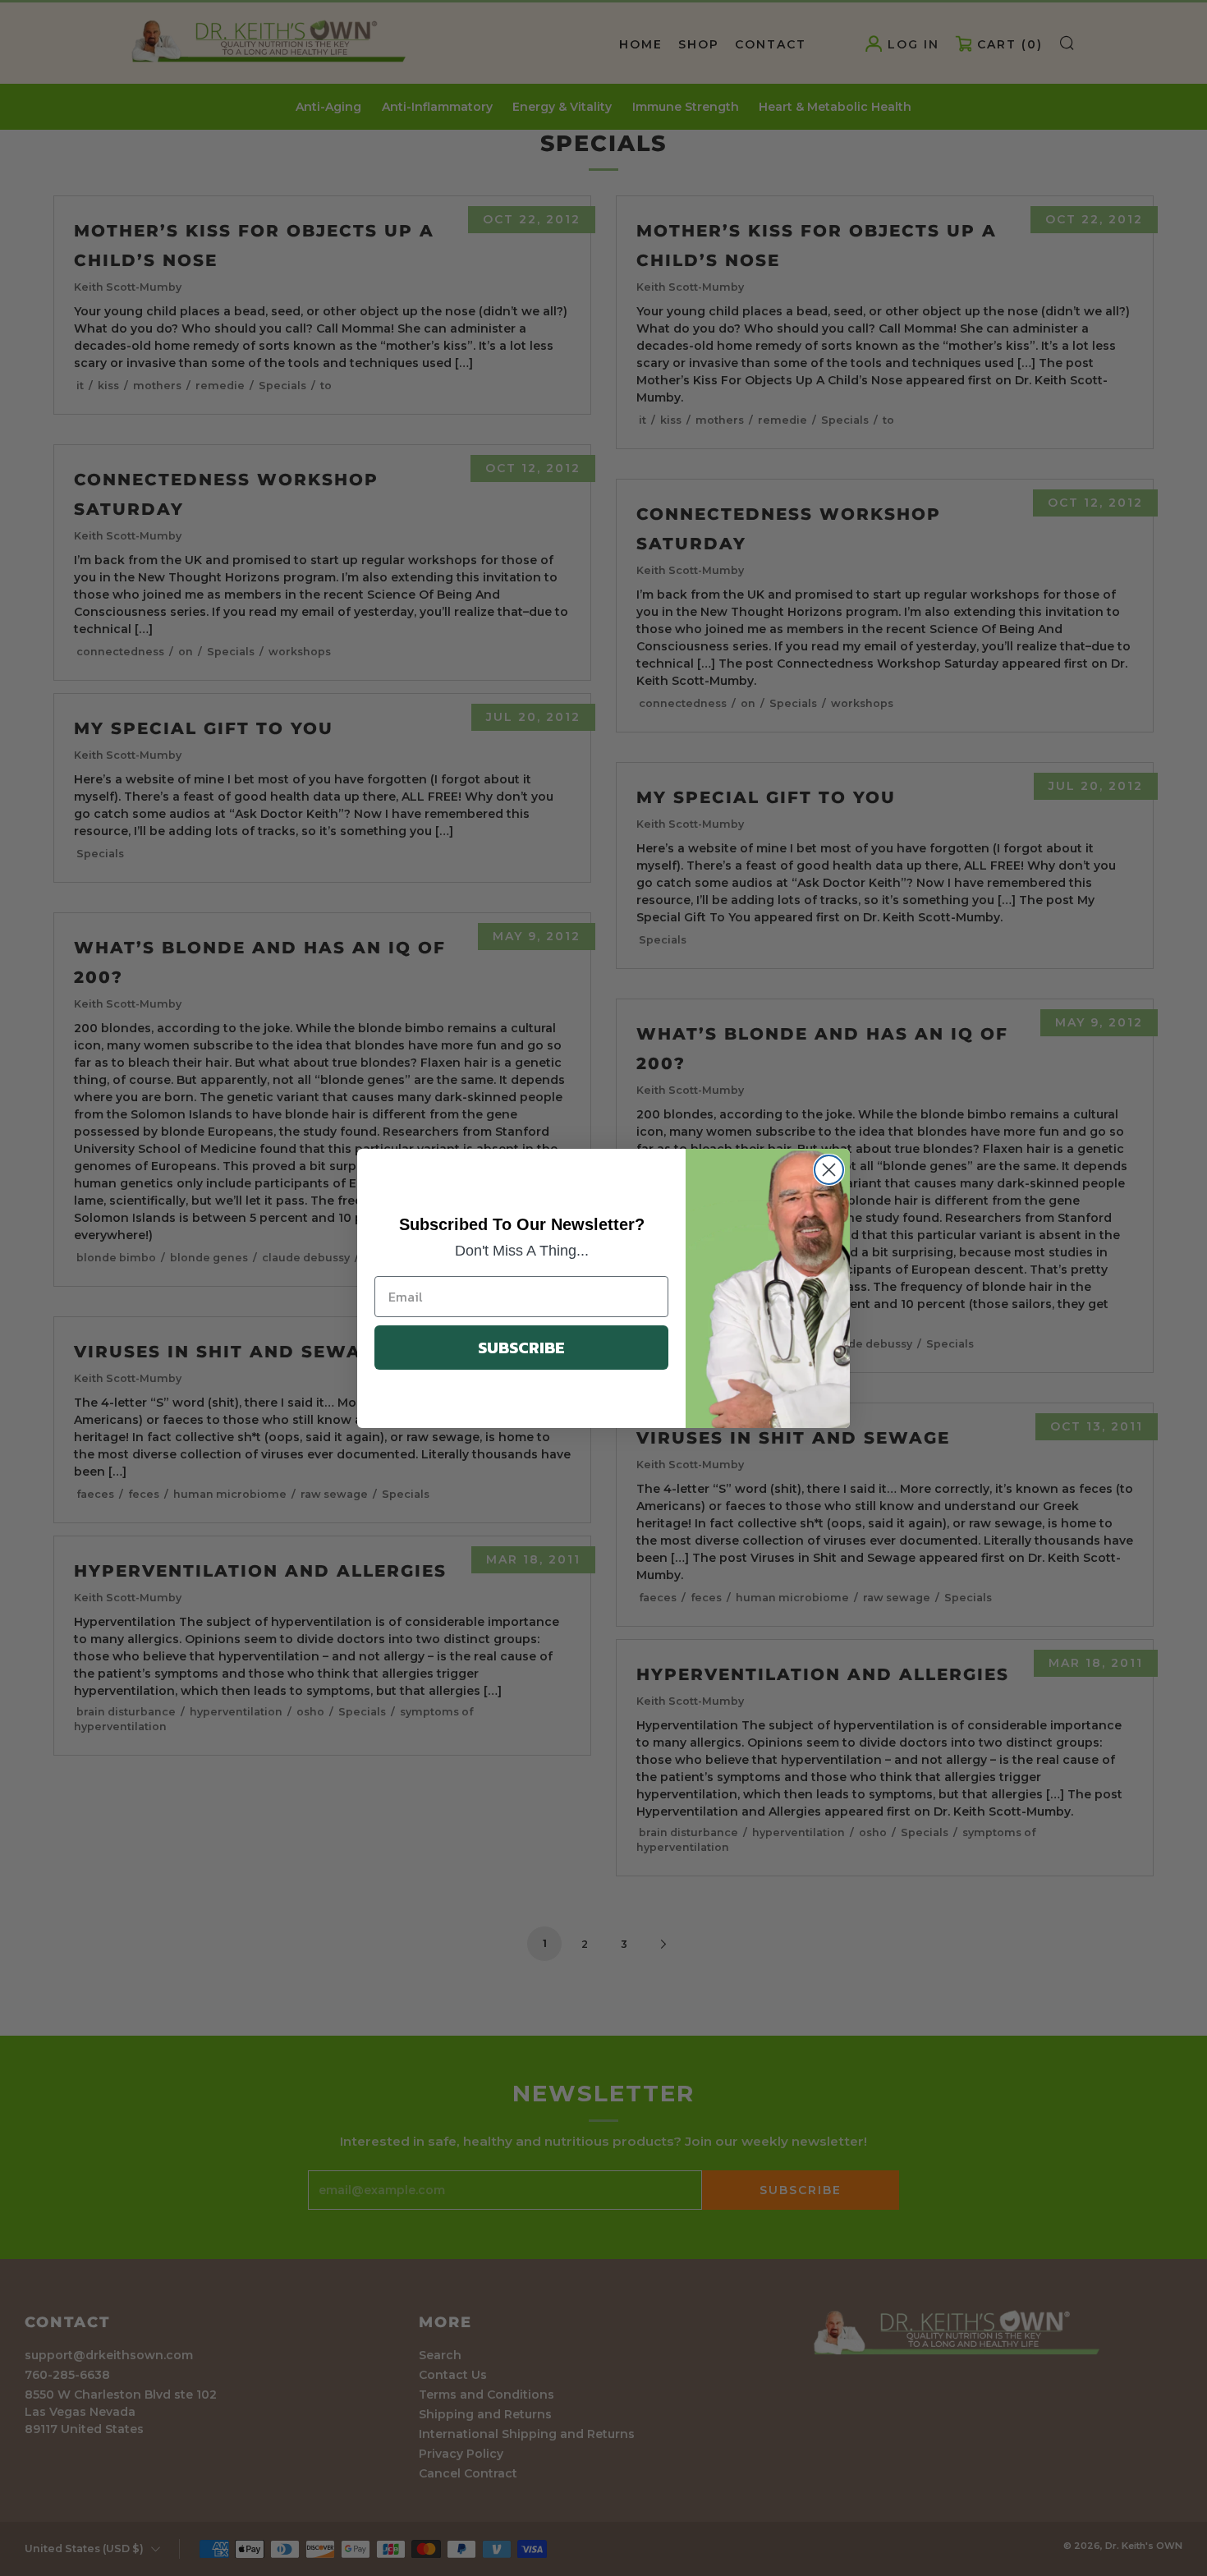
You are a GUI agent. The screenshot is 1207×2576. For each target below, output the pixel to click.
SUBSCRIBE (521, 1348)
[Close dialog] (829, 1170)
